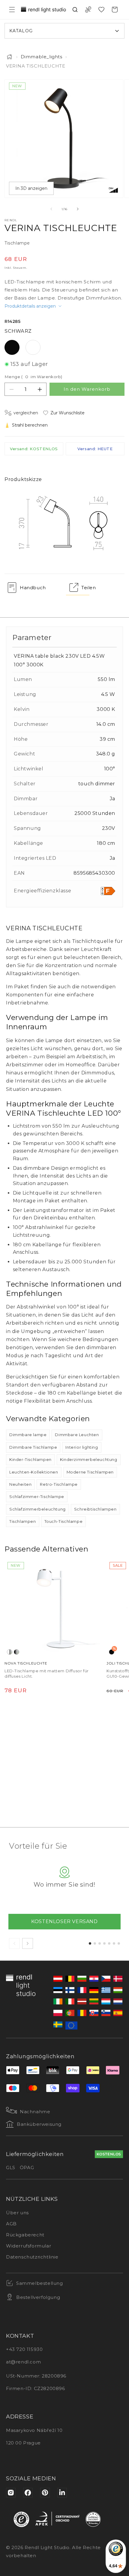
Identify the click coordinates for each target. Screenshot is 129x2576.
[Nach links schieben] (51, 209)
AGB (11, 2224)
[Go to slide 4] (104, 1943)
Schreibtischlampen (95, 1509)
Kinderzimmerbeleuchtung (89, 1459)
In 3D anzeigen (31, 188)
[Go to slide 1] (90, 1943)
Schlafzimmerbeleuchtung (37, 1509)
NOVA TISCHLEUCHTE (26, 1663)
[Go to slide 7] (119, 1943)
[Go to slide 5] (109, 1943)
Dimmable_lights (42, 57)
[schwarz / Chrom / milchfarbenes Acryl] (16, 1652)
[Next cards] (28, 1943)
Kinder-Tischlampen (30, 1459)
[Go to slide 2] (95, 1943)
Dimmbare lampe (28, 1435)
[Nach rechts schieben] (78, 209)
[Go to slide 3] (100, 1943)
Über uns (17, 2213)
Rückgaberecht (25, 2235)
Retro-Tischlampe (59, 1484)
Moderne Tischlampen (90, 1472)
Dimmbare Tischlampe (33, 1447)
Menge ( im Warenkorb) (33, 377)
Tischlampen (23, 1521)
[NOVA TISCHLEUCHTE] (54, 1608)
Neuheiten (20, 1484)
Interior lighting (82, 1447)
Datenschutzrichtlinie (32, 2257)
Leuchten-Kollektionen (34, 1472)
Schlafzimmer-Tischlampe (37, 1497)
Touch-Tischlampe (64, 1521)
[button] (12, 10)
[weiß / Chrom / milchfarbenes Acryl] (10, 1652)
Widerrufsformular (28, 2246)
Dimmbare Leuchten (77, 1435)
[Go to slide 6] (114, 1943)
